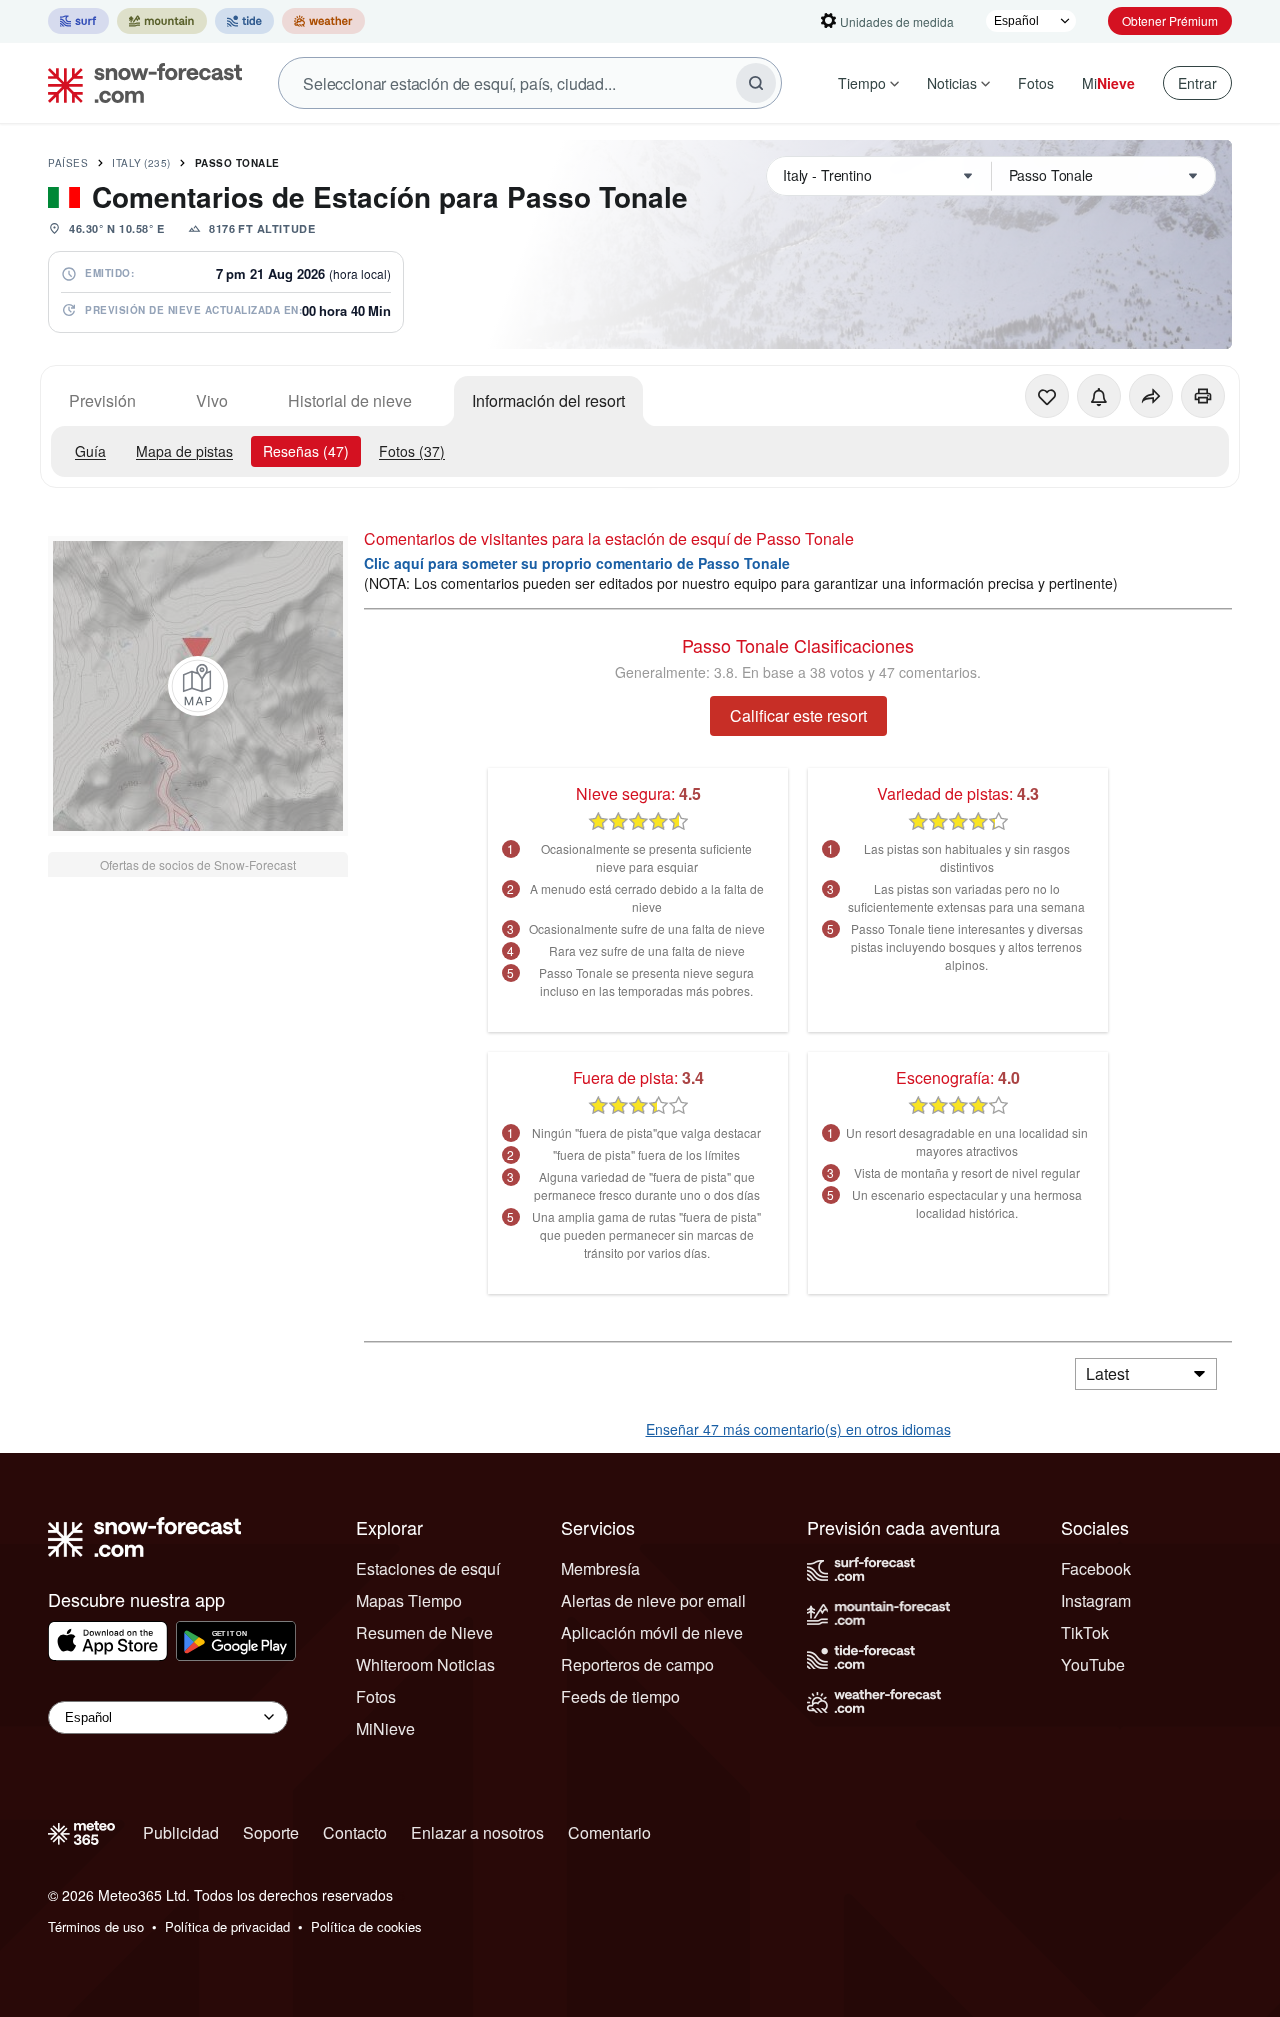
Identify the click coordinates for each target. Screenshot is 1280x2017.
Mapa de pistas (184, 451)
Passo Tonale (237, 163)
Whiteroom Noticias (425, 1664)
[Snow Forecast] (139, 83)
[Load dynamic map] (198, 686)
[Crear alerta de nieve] (1099, 396)
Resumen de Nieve (424, 1632)
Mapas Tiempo (409, 1600)
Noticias (952, 83)
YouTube (1093, 1664)
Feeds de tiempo (620, 1696)
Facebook (1096, 1568)
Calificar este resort (798, 715)
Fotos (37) (412, 451)
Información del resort (548, 400)
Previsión (102, 400)
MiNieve (385, 1728)
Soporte (271, 1832)
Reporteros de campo (637, 1664)
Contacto (355, 1832)
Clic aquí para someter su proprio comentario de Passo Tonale (577, 563)
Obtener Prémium (1170, 20)
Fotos (1036, 83)
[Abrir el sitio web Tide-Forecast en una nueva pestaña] (244, 21)
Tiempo (862, 83)
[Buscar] (756, 83)
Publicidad (181, 1832)
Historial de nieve (350, 400)
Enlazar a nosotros (477, 1832)
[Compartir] (1151, 396)
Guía (90, 451)
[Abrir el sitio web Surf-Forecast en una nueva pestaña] (78, 21)
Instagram (1096, 1600)
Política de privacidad (227, 1926)
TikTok (1085, 1632)
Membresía (600, 1568)
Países (68, 163)
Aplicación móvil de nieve (652, 1632)
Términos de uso (96, 1926)
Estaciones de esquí (428, 1568)
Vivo (212, 400)
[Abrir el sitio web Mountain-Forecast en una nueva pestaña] (162, 21)
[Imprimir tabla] (1203, 396)
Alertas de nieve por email (653, 1600)
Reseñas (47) (306, 451)
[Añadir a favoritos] (1047, 396)
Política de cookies (366, 1926)
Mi (1108, 83)
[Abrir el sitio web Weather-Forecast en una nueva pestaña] (323, 21)
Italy (141, 163)
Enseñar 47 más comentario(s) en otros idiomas (798, 1429)
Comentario (609, 1832)
